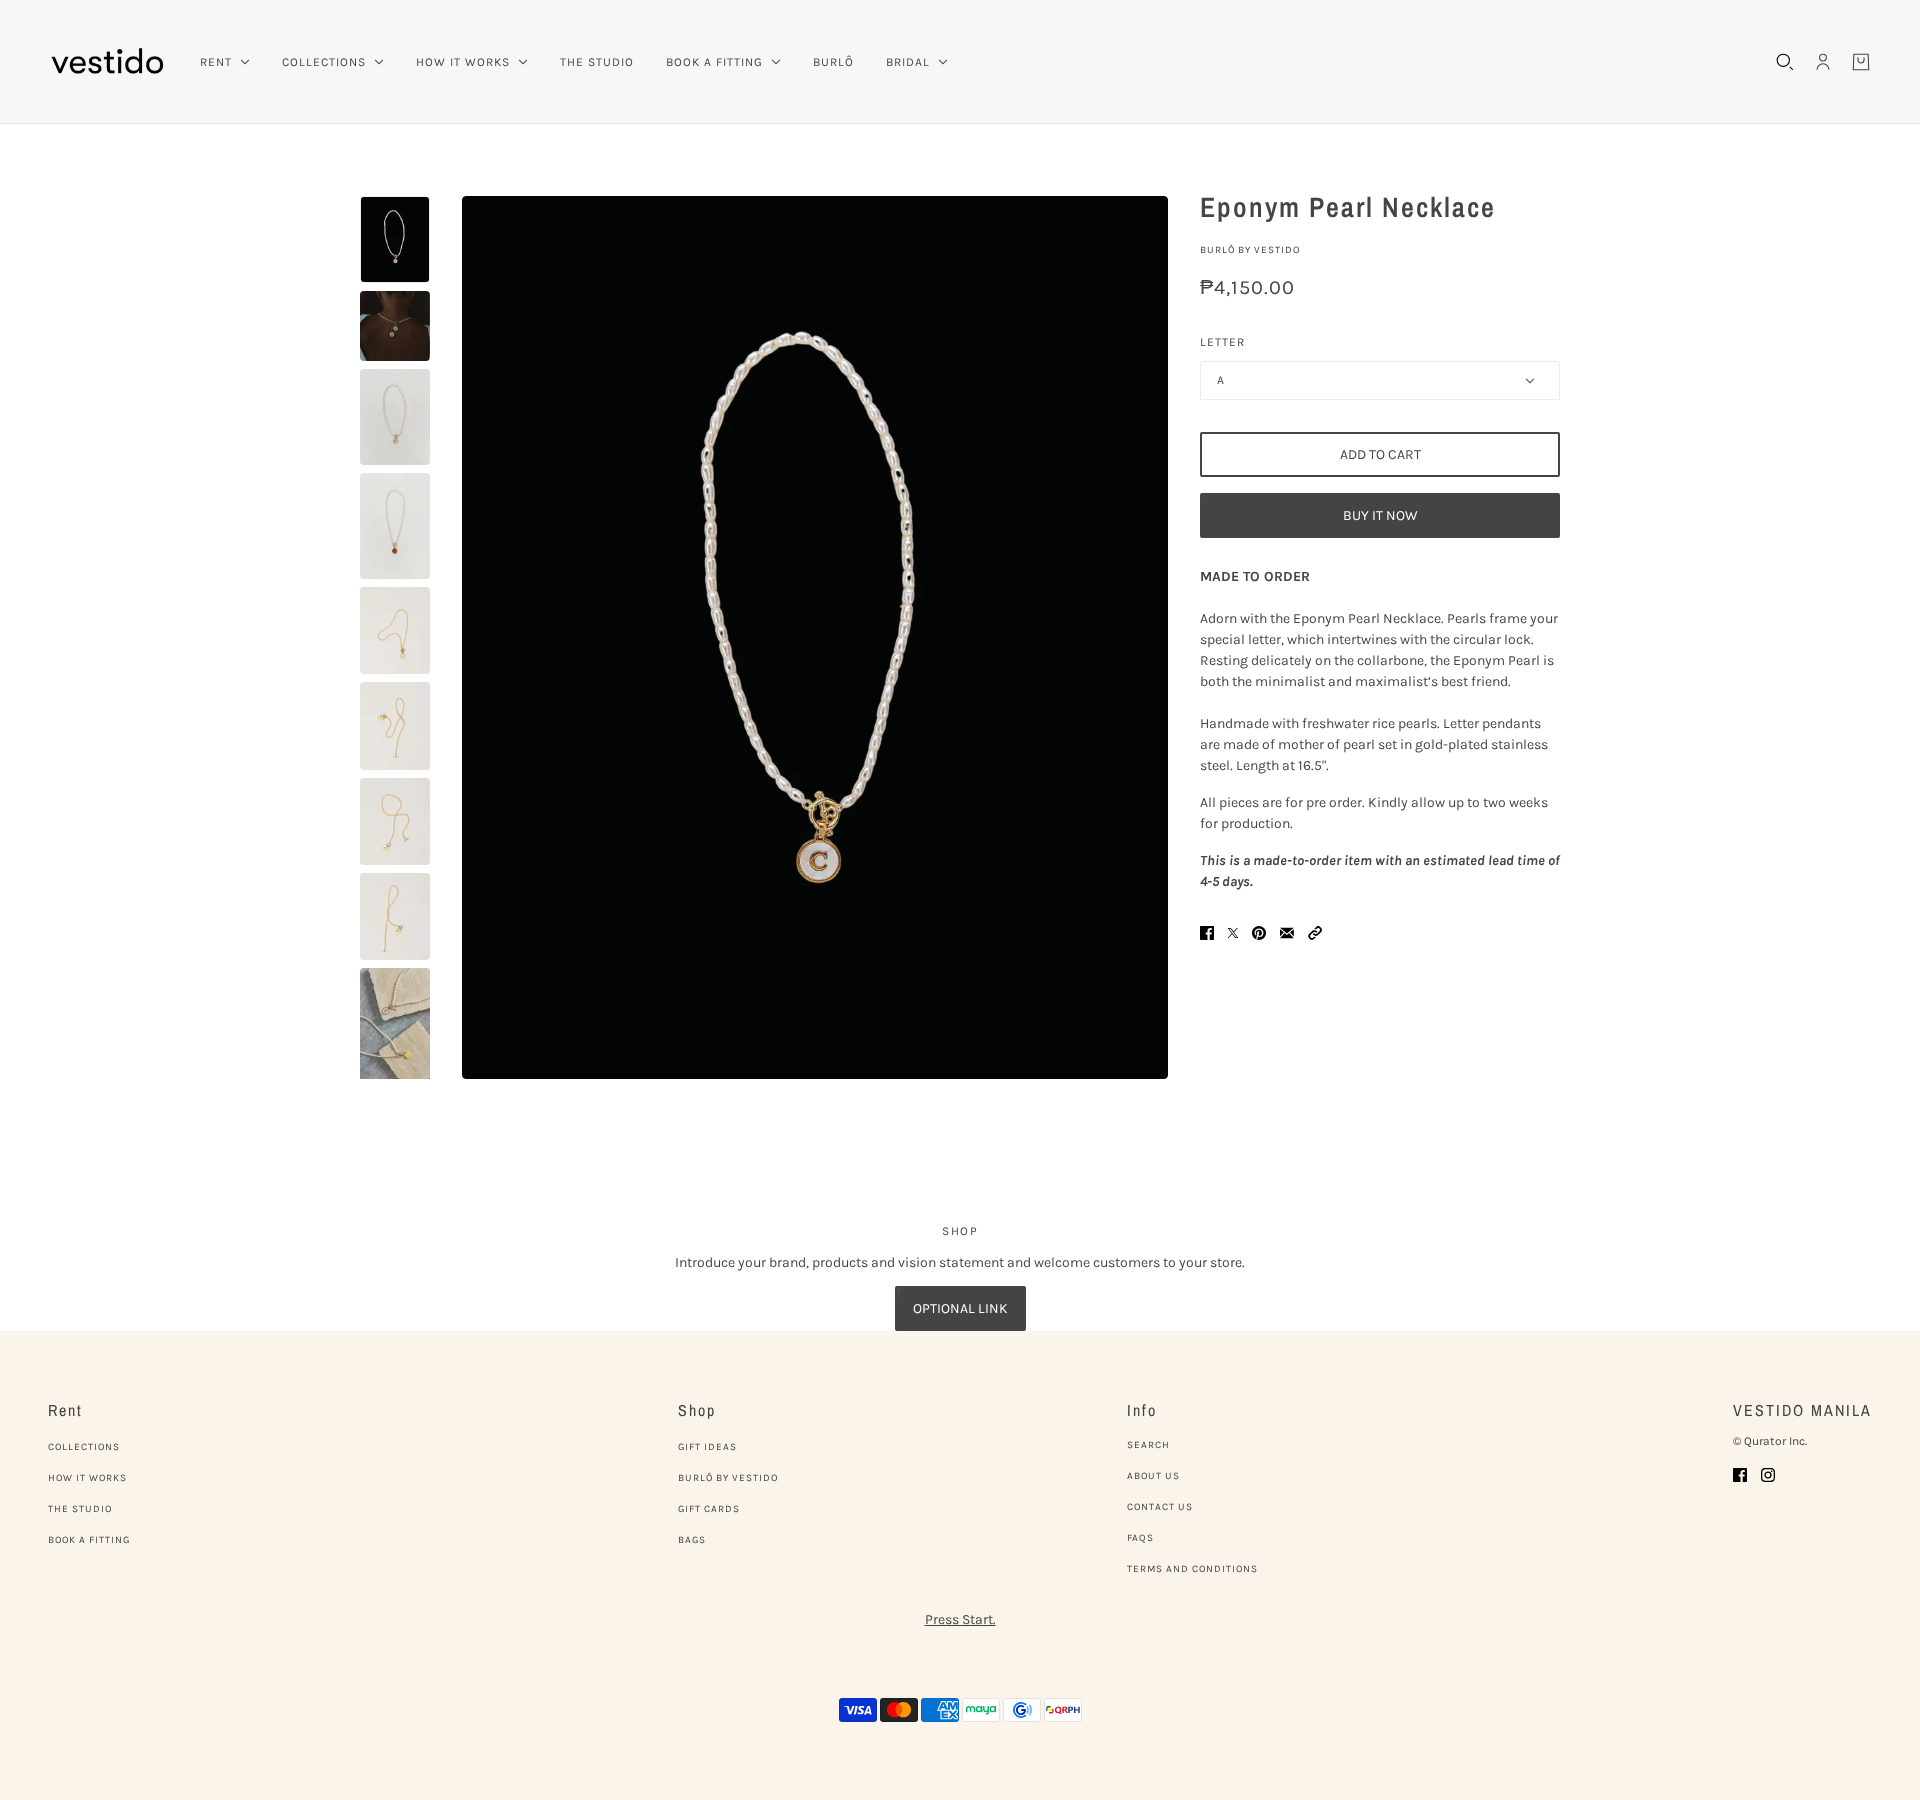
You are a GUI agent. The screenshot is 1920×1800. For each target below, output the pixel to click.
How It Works (87, 1478)
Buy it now (1380, 515)
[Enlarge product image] (815, 637)
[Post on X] (1233, 931)
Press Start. (960, 1619)
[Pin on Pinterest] (1259, 931)
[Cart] (1861, 62)
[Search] (1785, 62)
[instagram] (1768, 1473)
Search (1148, 1445)
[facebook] (1740, 1473)
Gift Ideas (707, 1447)
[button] (1315, 931)
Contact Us (1160, 1507)
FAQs (1140, 1538)
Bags (692, 1540)
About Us (1153, 1476)
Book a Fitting (89, 1540)
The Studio (80, 1509)
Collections (84, 1447)
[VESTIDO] (108, 62)
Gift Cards (709, 1509)
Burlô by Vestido (1250, 250)
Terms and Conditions (1192, 1569)
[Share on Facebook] (1207, 931)
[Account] (1823, 62)
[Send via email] (1287, 931)
